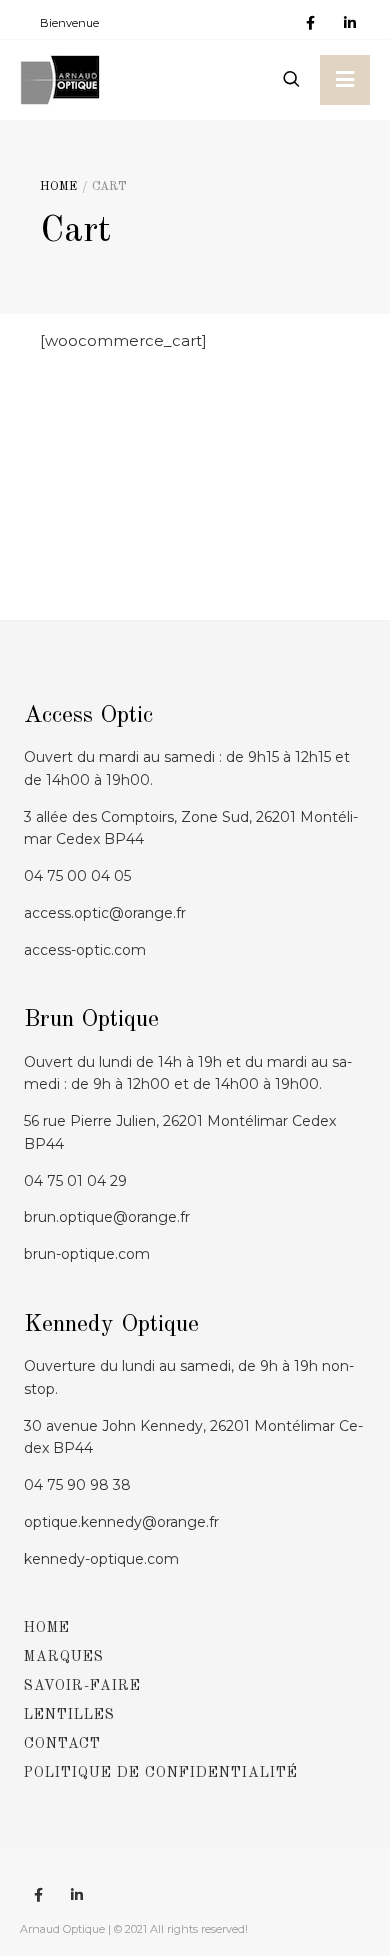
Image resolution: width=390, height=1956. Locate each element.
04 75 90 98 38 (77, 1485)
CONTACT (62, 1744)
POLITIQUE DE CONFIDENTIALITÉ (161, 1773)
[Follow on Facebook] (310, 23)
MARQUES (64, 1657)
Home (58, 187)
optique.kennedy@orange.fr (121, 1522)
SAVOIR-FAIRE (82, 1686)
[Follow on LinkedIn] (350, 23)
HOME (47, 1628)
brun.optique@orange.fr (107, 1217)
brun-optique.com (87, 1254)
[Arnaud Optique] (60, 80)
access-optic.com (85, 950)
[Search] (291, 80)
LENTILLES (69, 1715)
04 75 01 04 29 (75, 1181)
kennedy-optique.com (101, 1559)
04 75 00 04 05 (77, 876)
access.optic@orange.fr (105, 913)
